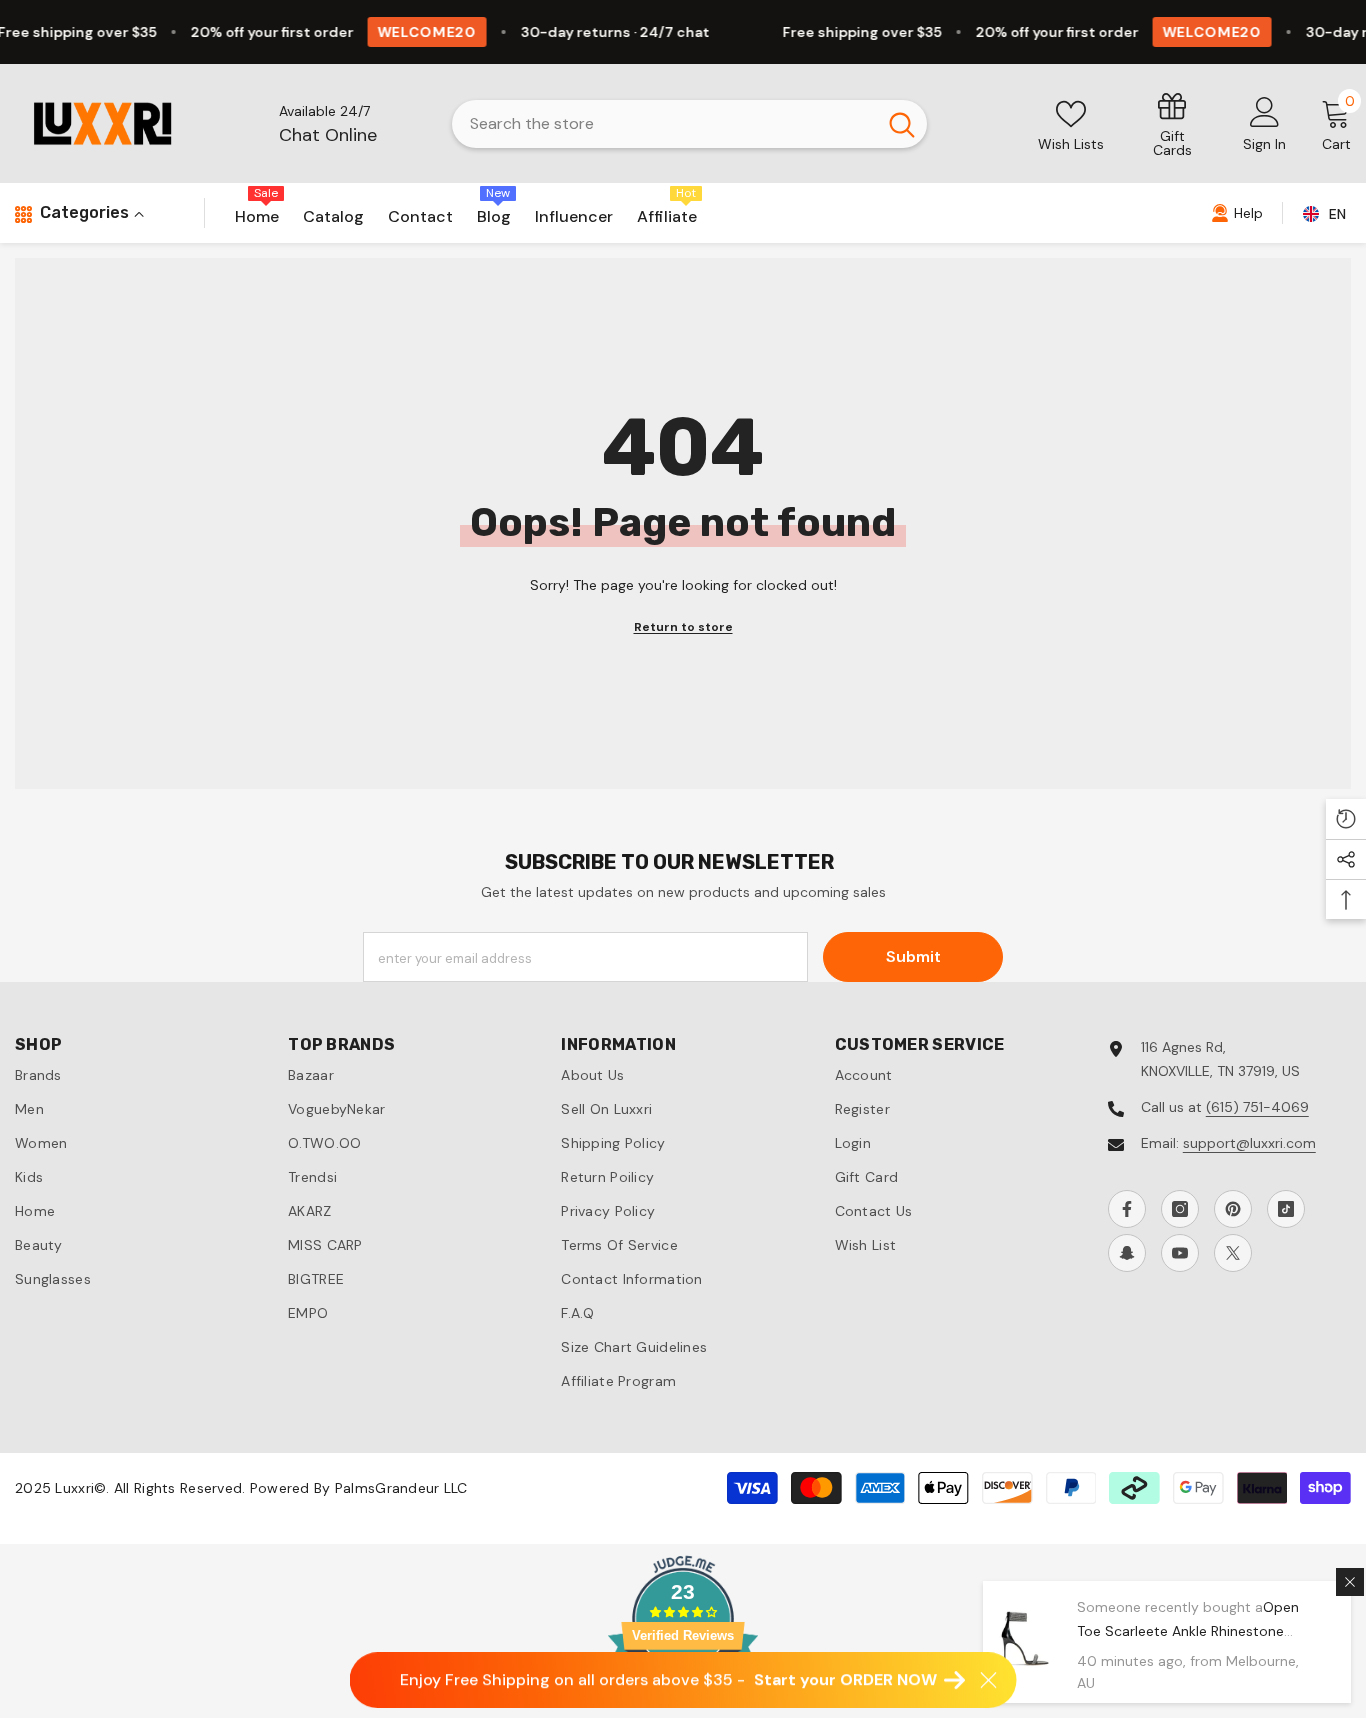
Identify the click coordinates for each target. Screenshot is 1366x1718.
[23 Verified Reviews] (683, 1706)
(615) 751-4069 (1257, 1107)
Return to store (683, 627)
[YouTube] (1180, 1253)
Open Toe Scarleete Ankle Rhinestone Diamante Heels (1188, 1631)
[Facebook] (1127, 1209)
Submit (913, 956)
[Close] (1350, 1582)
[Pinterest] (1233, 1209)
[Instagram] (1180, 1209)
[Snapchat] (1127, 1253)
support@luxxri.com (1249, 1143)
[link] (1172, 123)
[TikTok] (1286, 1209)
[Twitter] (1233, 1253)
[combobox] (664, 124)
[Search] (689, 124)
